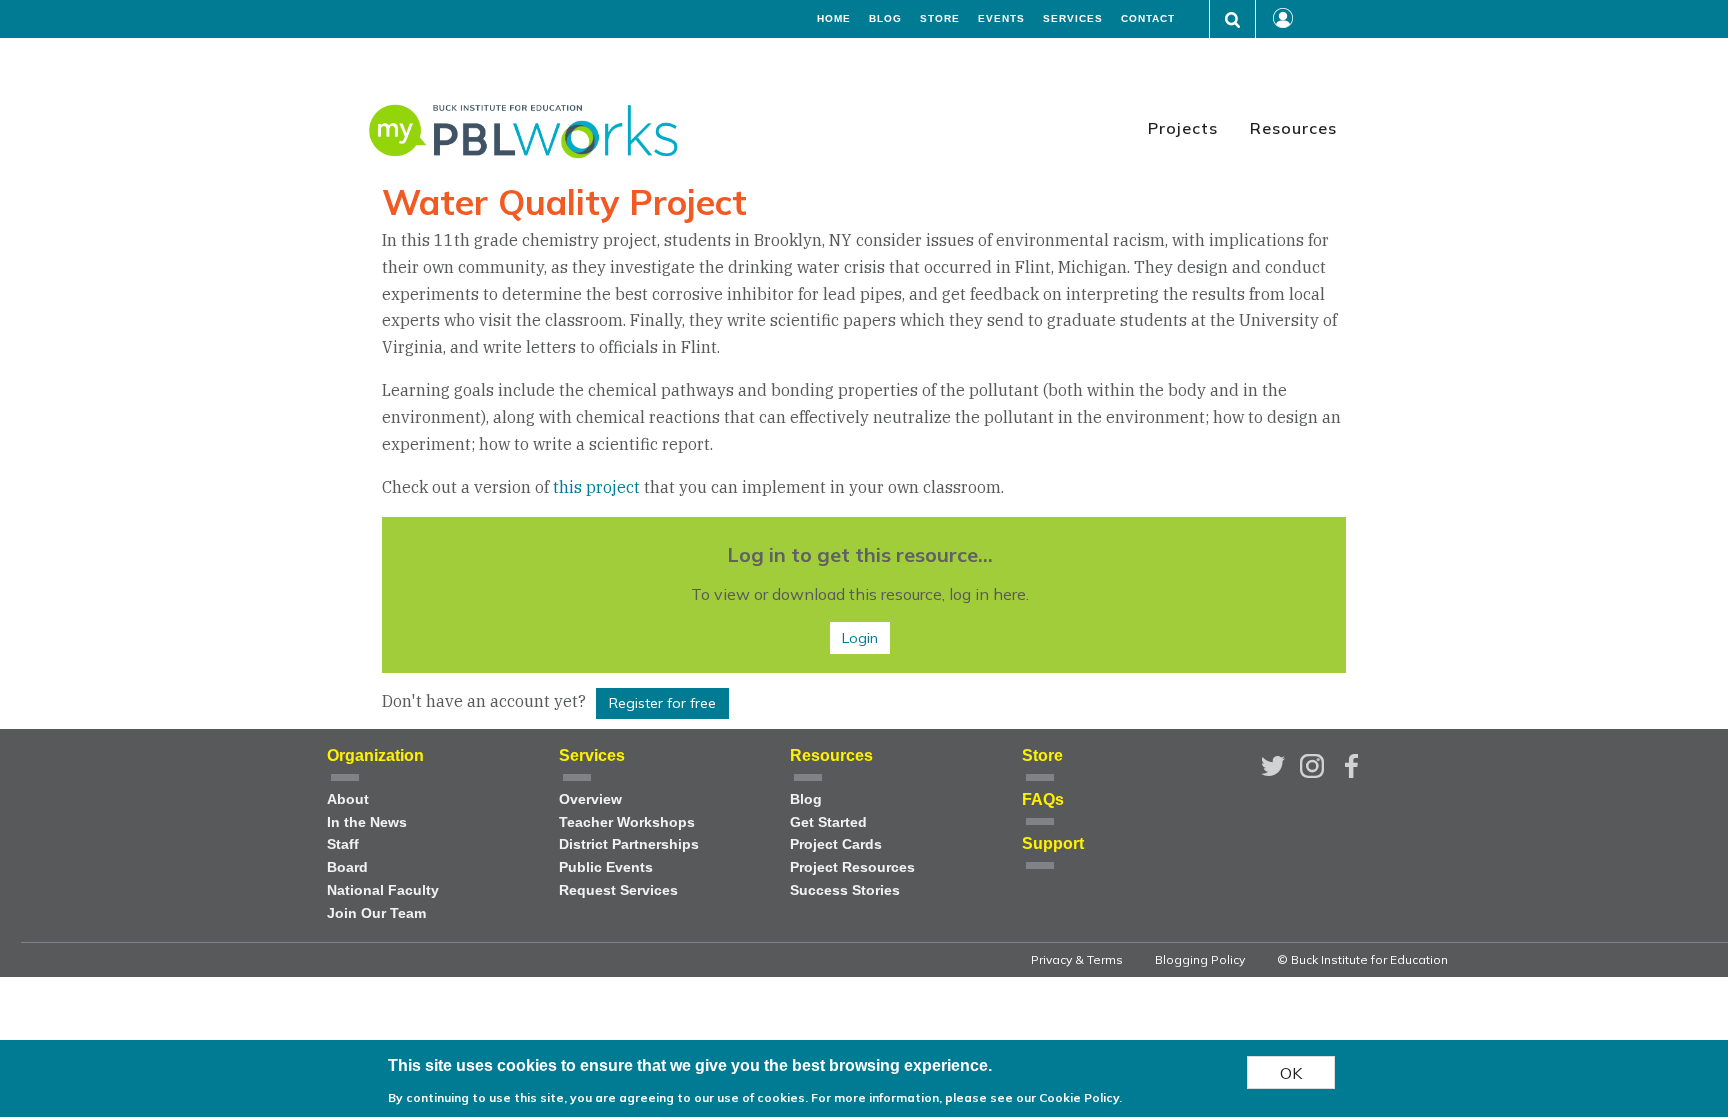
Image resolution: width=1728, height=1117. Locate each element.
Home (834, 19)
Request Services (618, 890)
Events (1001, 19)
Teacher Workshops (627, 822)
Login (860, 638)
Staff (343, 844)
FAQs (1043, 799)
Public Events (606, 867)
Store (940, 19)
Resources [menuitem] (1293, 128)
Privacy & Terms (1077, 959)
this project (598, 487)
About (348, 799)
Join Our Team (376, 913)
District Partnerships (629, 844)
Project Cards (836, 844)
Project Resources (852, 867)
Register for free (662, 703)
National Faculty (383, 890)
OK (1291, 1072)
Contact (1148, 19)
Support (1053, 843)
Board (347, 867)
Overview (590, 799)
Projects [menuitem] (1183, 128)
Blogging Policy (1200, 959)
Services (1073, 19)
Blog (885, 19)
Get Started (828, 822)
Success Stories (845, 890)
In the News (367, 822)
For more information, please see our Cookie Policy (965, 1096)
